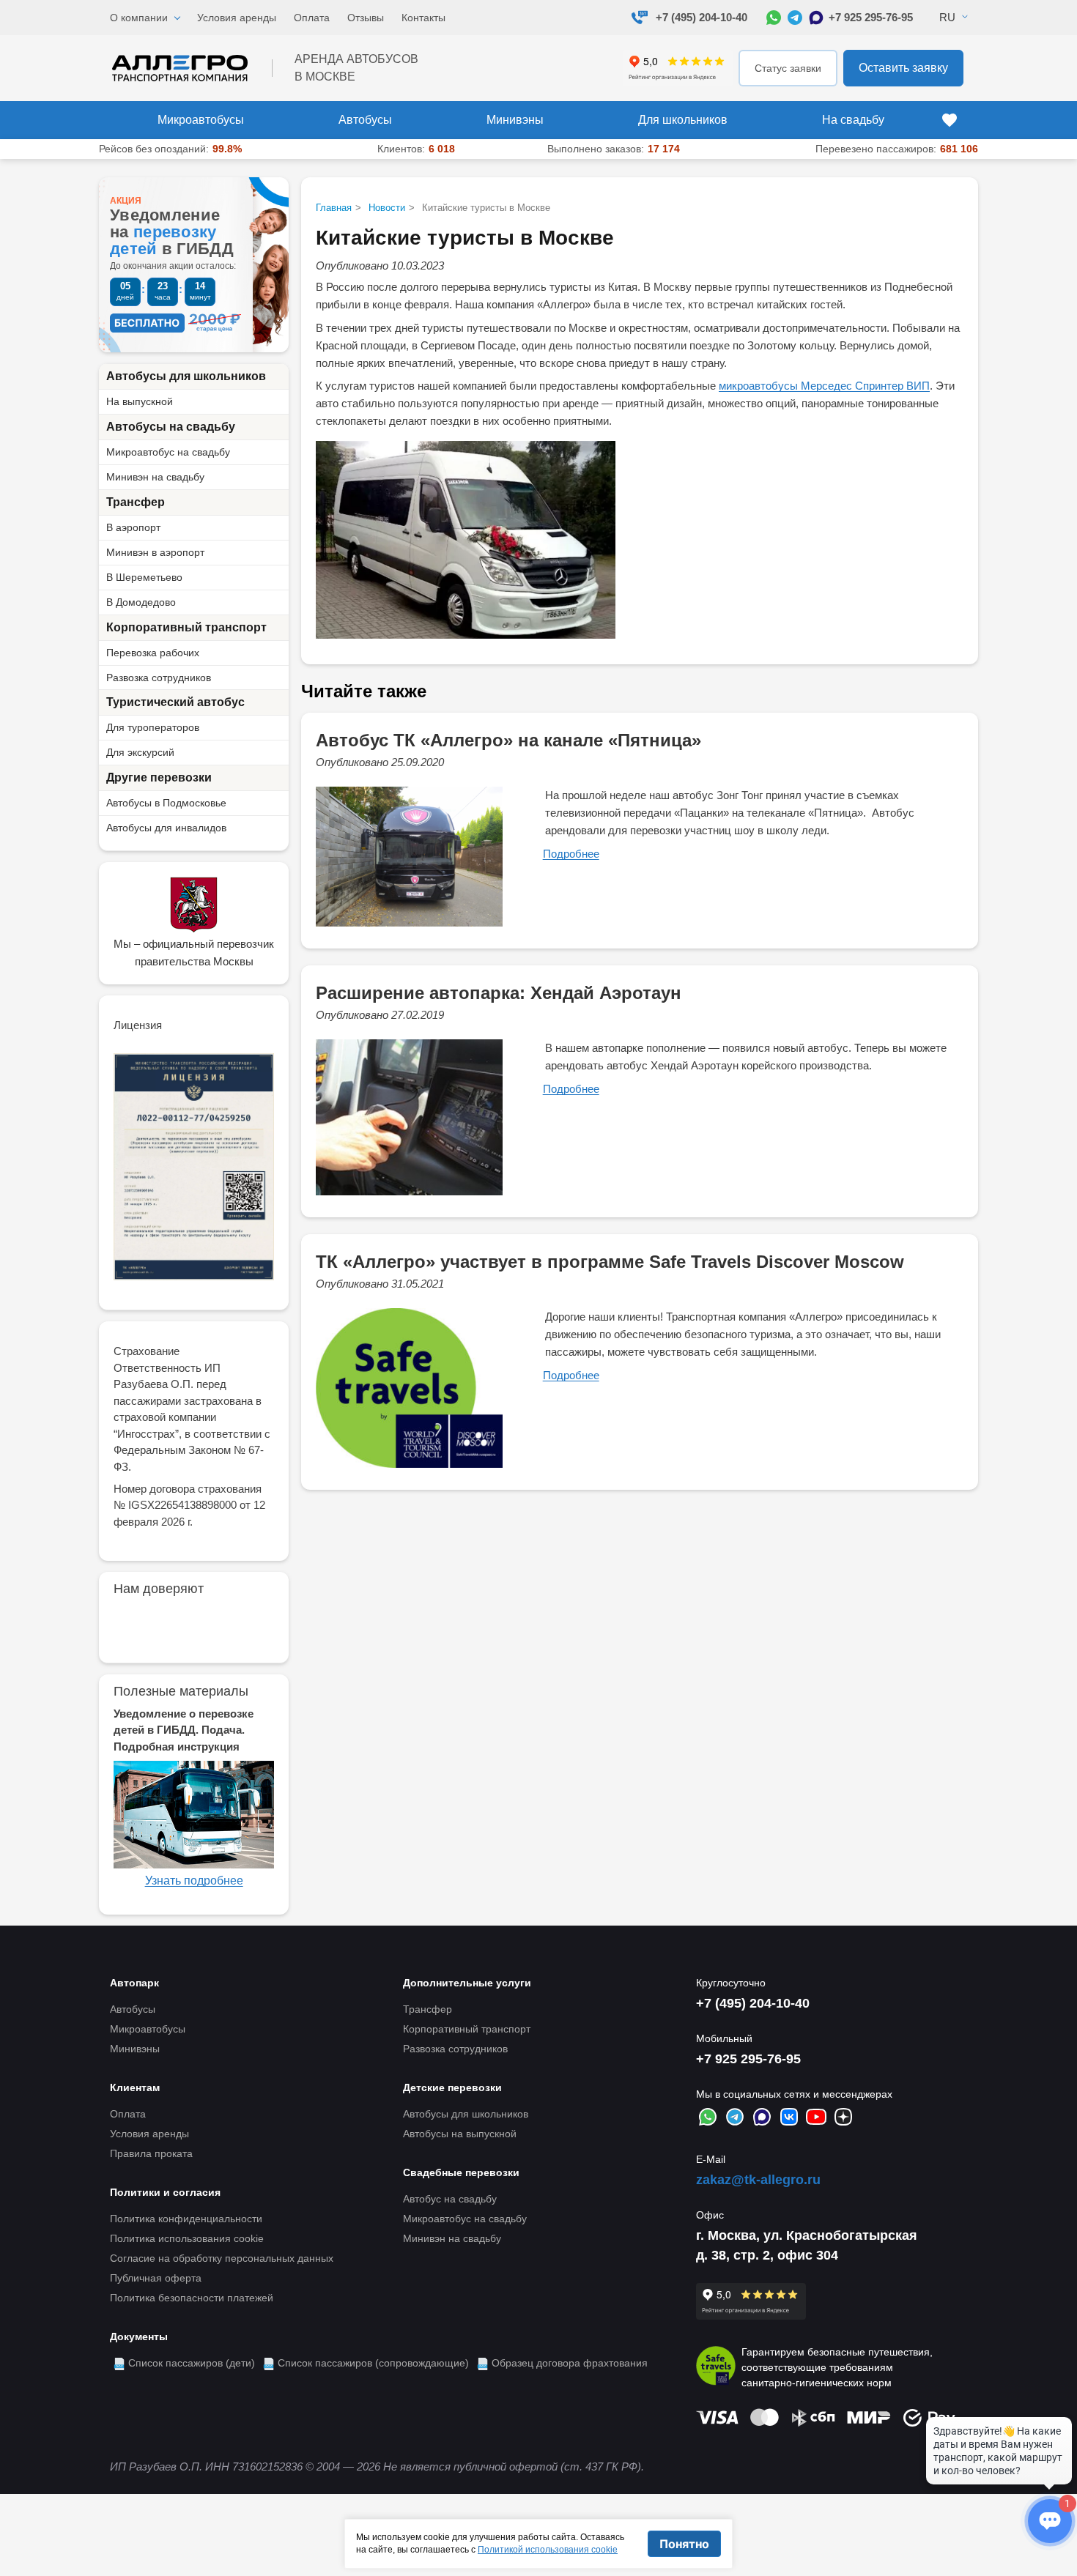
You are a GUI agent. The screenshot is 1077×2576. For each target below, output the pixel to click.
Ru (947, 17)
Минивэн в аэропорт (155, 552)
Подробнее (571, 854)
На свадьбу (853, 120)
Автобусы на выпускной (460, 2134)
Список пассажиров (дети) (192, 2363)
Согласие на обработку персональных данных (222, 2258)
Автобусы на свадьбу (171, 427)
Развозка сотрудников (159, 678)
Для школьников (683, 120)
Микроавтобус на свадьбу (168, 452)
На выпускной (140, 401)
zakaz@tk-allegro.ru (758, 2180)
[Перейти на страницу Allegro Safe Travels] (716, 2368)
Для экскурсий (140, 752)
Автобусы (365, 120)
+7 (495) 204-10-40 (702, 17)
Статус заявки (788, 68)
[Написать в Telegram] (795, 18)
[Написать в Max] (816, 18)
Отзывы (366, 18)
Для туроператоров (153, 727)
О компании (139, 18)
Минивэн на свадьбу (155, 477)
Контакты (423, 18)
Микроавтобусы (201, 120)
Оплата (312, 18)
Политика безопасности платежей (192, 2298)
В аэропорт (133, 527)
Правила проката (151, 2153)
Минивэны (515, 120)
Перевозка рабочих (153, 653)
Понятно (684, 2544)
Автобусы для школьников (186, 376)
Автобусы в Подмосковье (166, 803)
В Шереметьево (144, 577)
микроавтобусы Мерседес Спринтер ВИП (824, 386)
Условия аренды (237, 18)
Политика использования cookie (187, 2238)
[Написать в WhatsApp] (774, 18)
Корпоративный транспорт (186, 627)
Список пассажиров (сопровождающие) (373, 2363)
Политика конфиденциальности (186, 2219)
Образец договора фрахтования (570, 2363)
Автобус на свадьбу (450, 2199)
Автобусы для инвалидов (166, 828)
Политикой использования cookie (548, 2550)
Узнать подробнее (194, 1881)
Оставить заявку (903, 68)
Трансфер (136, 502)
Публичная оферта (156, 2278)
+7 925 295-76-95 (871, 17)
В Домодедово (141, 602)
